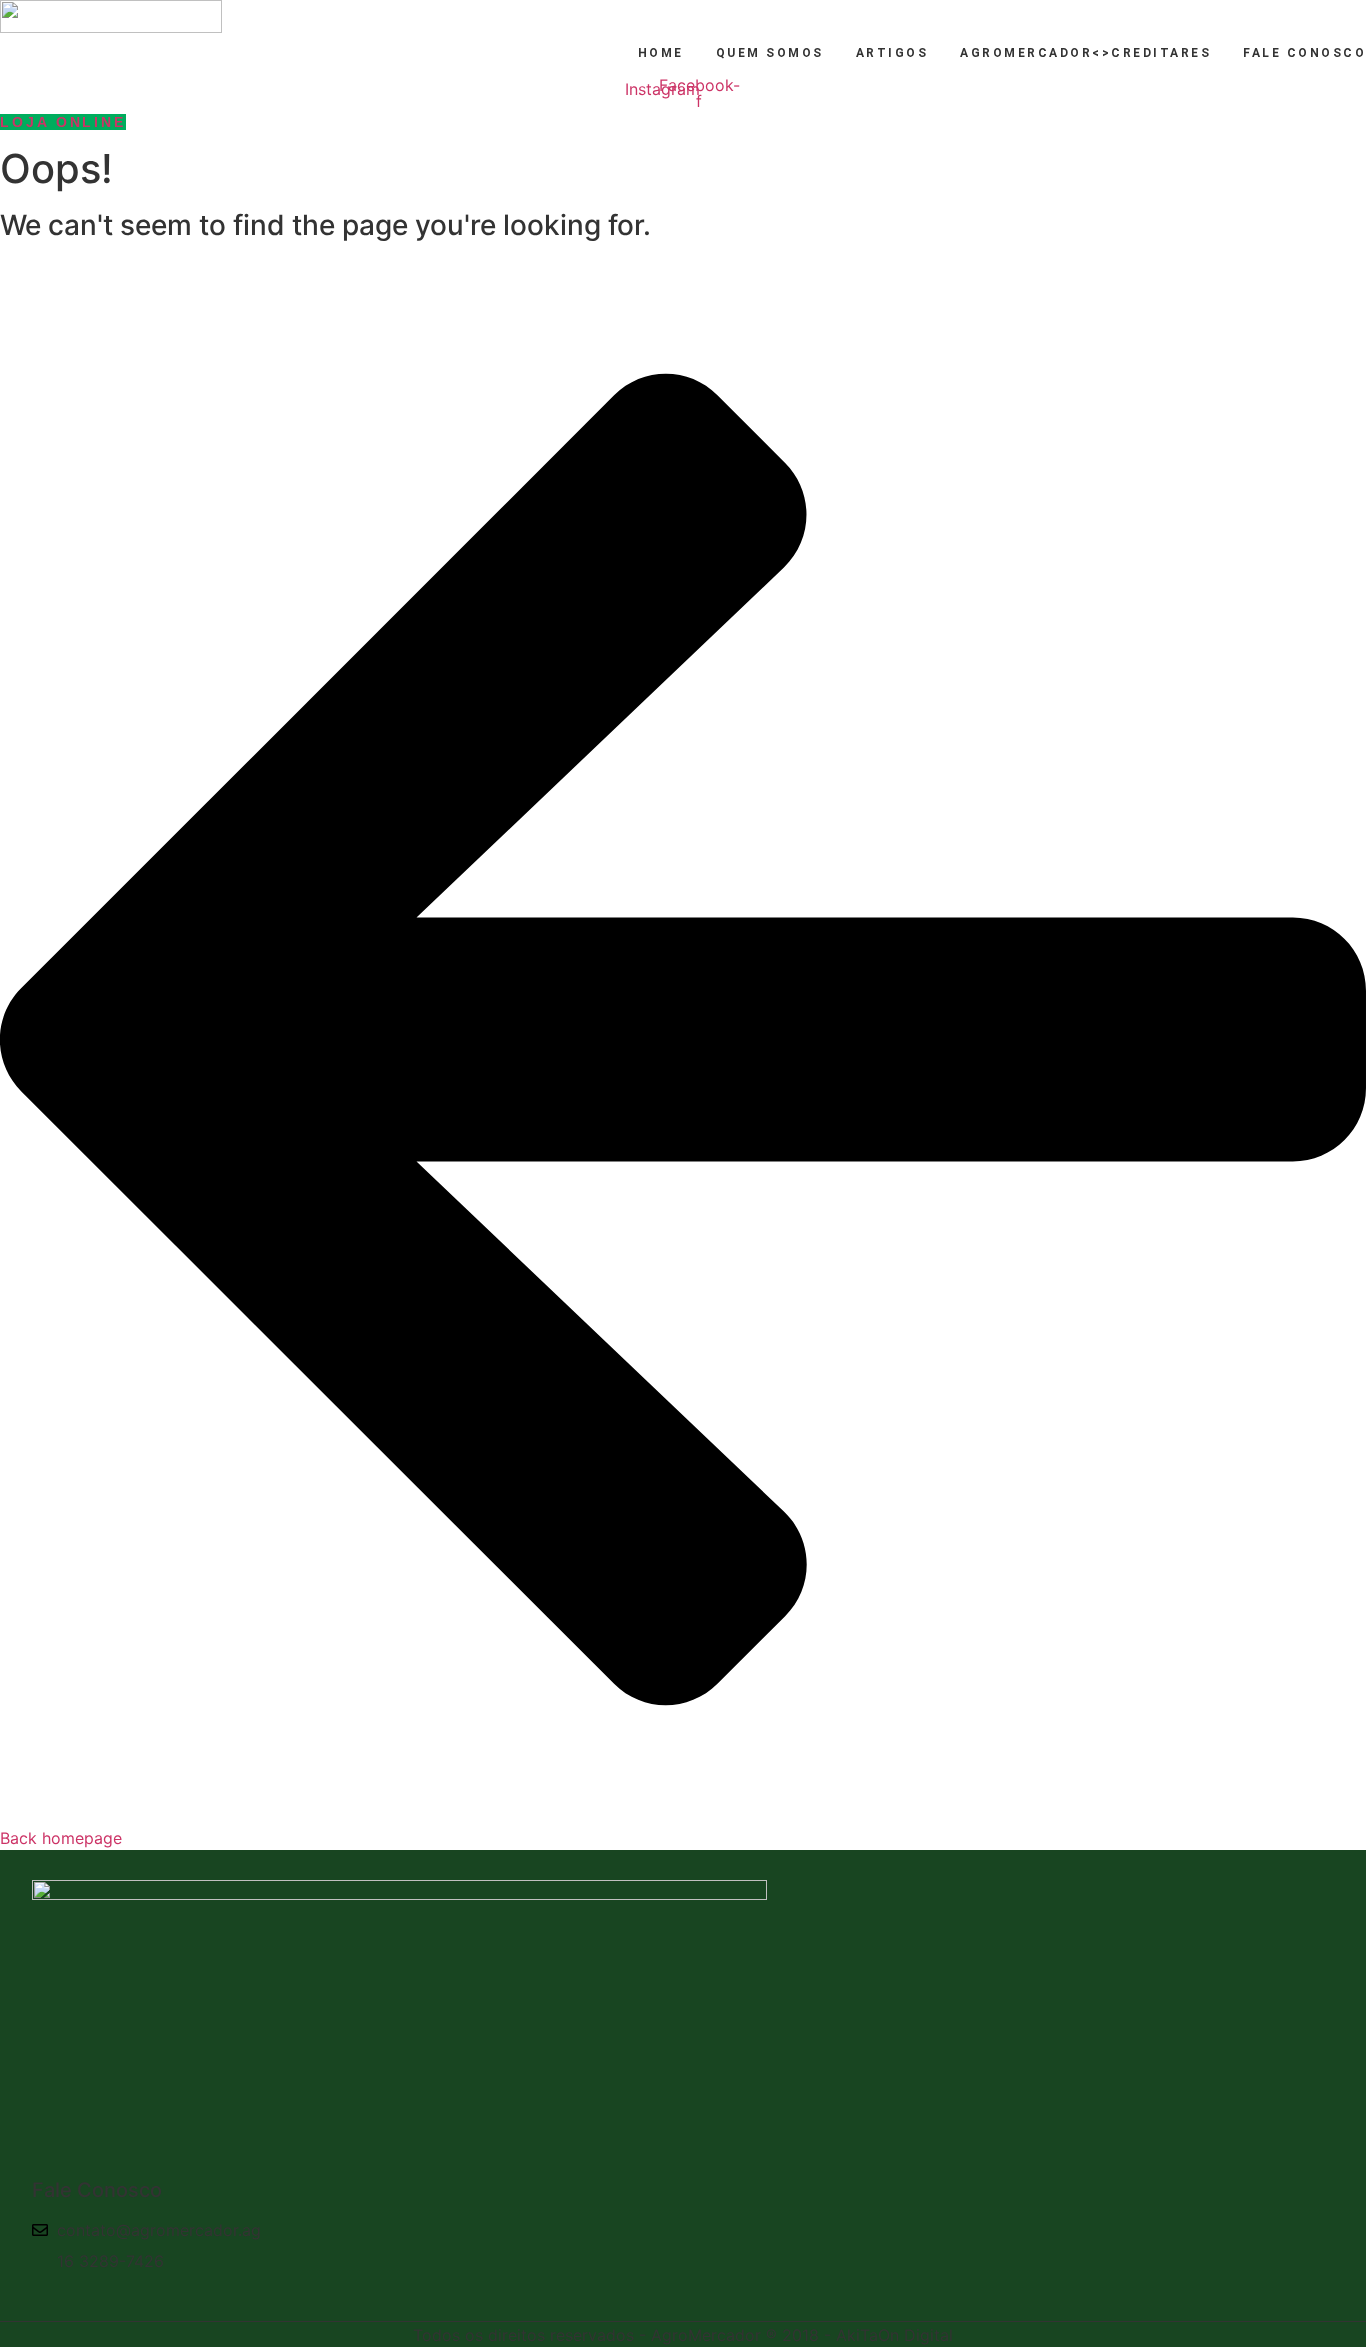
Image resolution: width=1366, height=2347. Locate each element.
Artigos (892, 53)
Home (661, 53)
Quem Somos (770, 53)
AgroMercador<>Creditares (1085, 53)
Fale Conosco (1304, 53)
